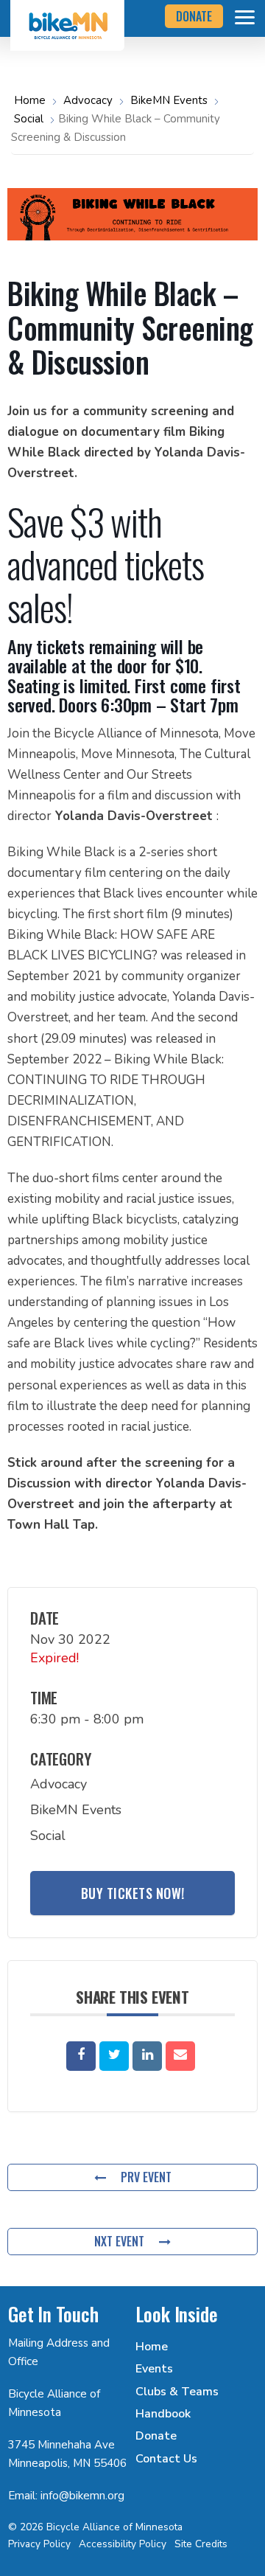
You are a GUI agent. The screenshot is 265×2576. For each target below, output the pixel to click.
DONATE (194, 16)
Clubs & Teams (177, 2392)
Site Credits (201, 2544)
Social (29, 119)
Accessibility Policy (123, 2544)
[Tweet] (114, 2056)
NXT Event (119, 2241)
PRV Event (146, 2177)
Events (154, 2369)
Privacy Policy (39, 2544)
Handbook (163, 2414)
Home (31, 100)
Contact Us (166, 2459)
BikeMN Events (169, 100)
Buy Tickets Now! (133, 1893)
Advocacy (88, 100)
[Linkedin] (147, 2056)
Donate (156, 2436)
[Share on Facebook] (81, 2056)
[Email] (180, 2056)
